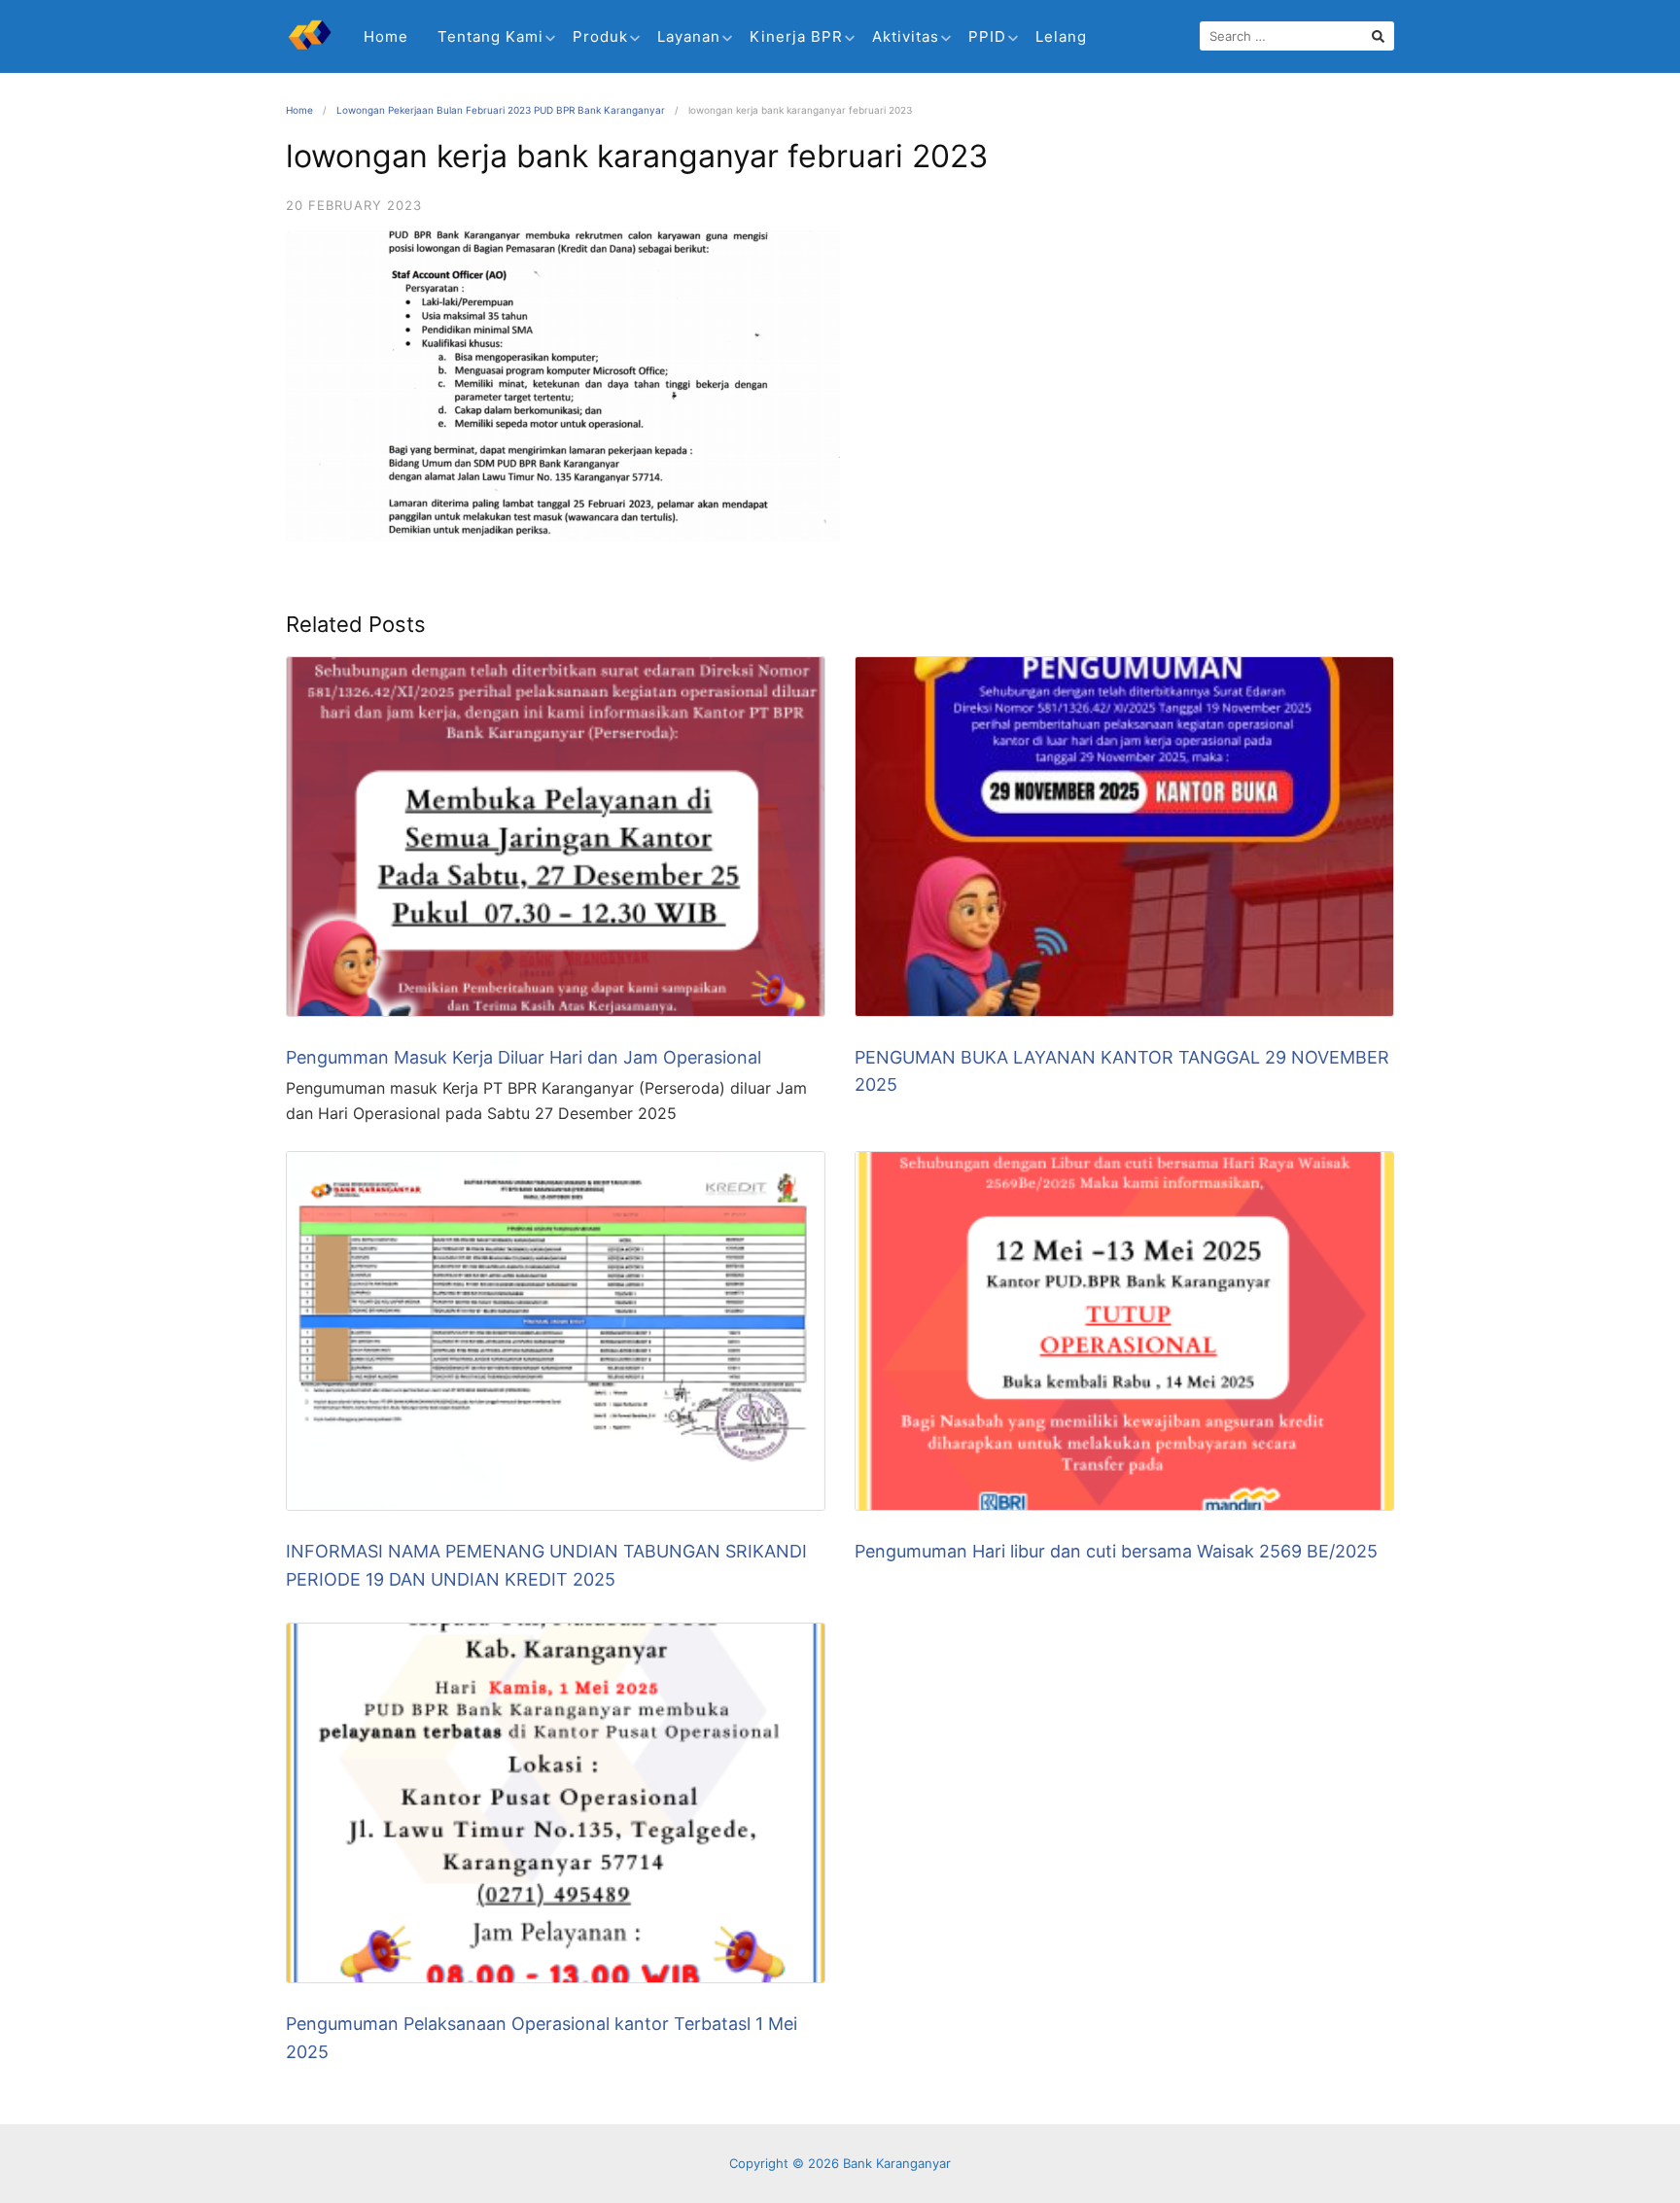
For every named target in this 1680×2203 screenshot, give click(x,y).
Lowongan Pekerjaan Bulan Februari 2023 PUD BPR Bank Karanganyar (501, 110)
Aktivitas (906, 36)
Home (386, 36)
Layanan (689, 36)
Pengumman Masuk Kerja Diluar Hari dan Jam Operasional (524, 1057)
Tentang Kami (490, 36)
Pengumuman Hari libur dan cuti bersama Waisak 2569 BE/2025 (1116, 1551)
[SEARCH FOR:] (1297, 36)
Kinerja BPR (796, 36)
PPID (987, 36)
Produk (600, 36)
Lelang (1061, 36)
